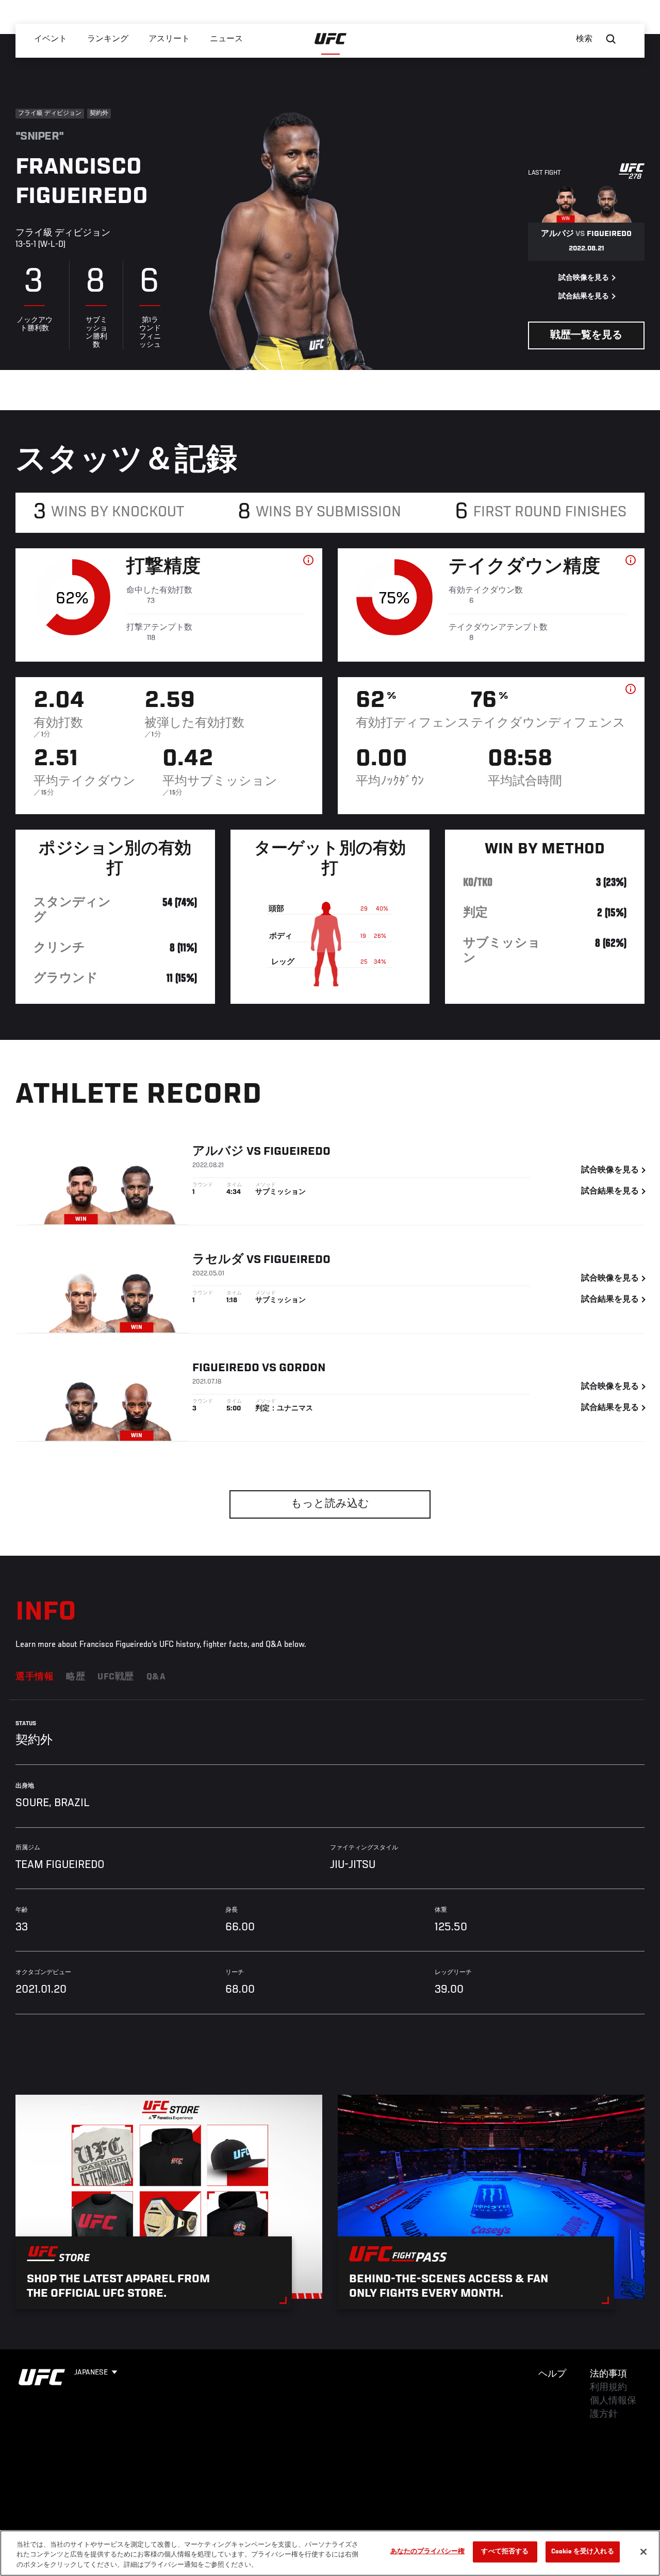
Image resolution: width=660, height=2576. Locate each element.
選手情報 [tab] (35, 1677)
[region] (330, 2553)
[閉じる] (643, 2552)
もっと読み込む (330, 1504)
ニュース (226, 39)
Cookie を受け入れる (583, 2552)
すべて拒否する (505, 2552)
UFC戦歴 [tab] (116, 1677)
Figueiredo (297, 1152)
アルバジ (218, 1152)
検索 (584, 39)
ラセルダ (218, 1260)
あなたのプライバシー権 (427, 2552)
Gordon (302, 1368)
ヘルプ (552, 2375)
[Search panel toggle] (611, 39)
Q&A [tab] (156, 1677)
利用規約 (608, 2388)
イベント (51, 39)
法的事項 (608, 2375)
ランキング (108, 39)
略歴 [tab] (76, 1677)
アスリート (169, 39)
